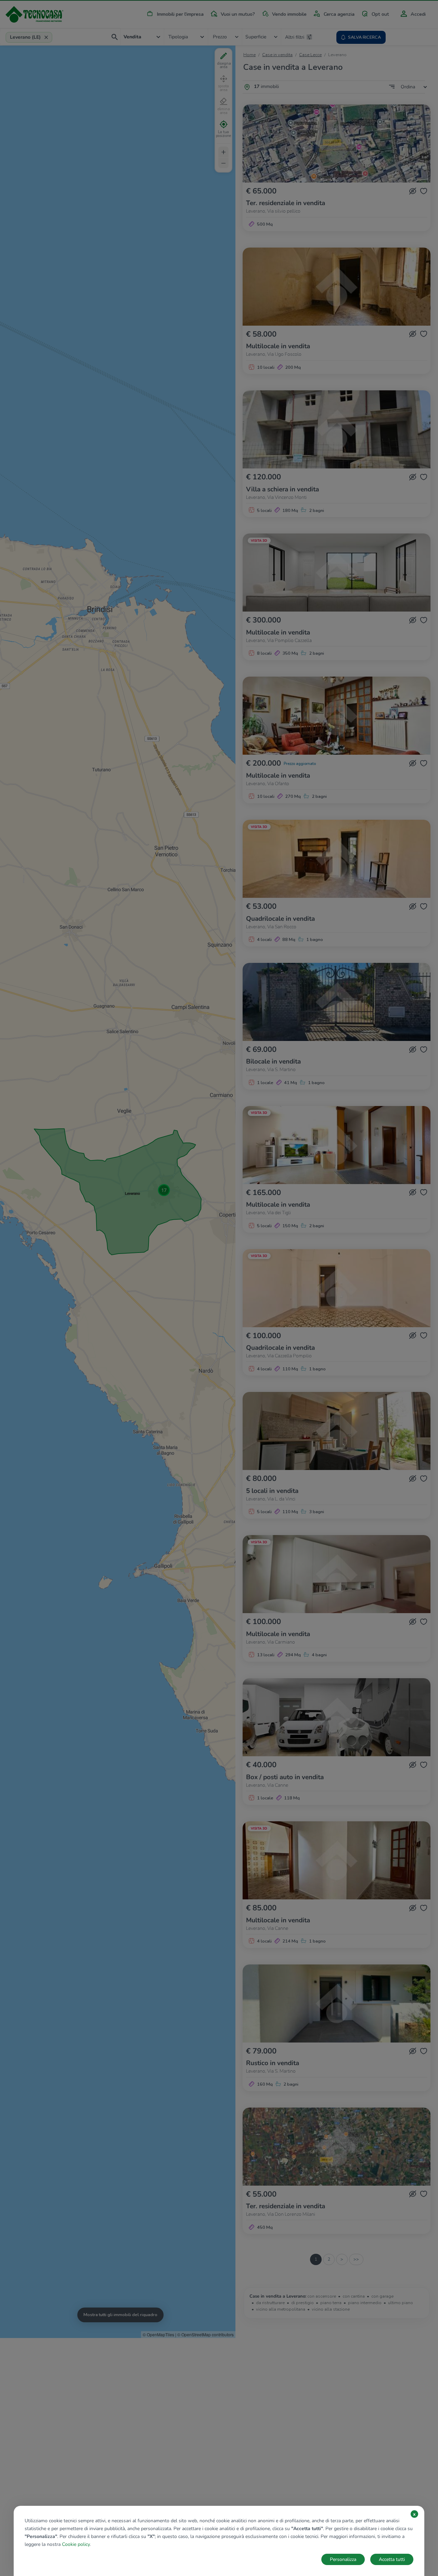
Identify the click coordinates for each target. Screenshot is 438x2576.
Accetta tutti (392, 2559)
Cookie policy (76, 2544)
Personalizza (343, 2559)
